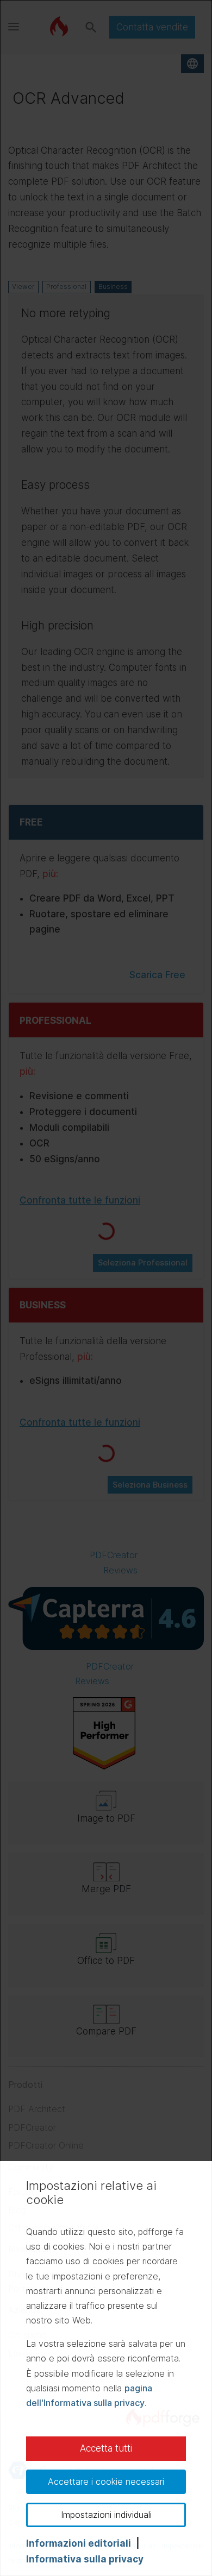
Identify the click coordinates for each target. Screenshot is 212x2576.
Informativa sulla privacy (85, 2559)
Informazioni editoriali (79, 2543)
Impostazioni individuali (106, 2515)
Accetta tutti (106, 2448)
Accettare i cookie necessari (106, 2481)
